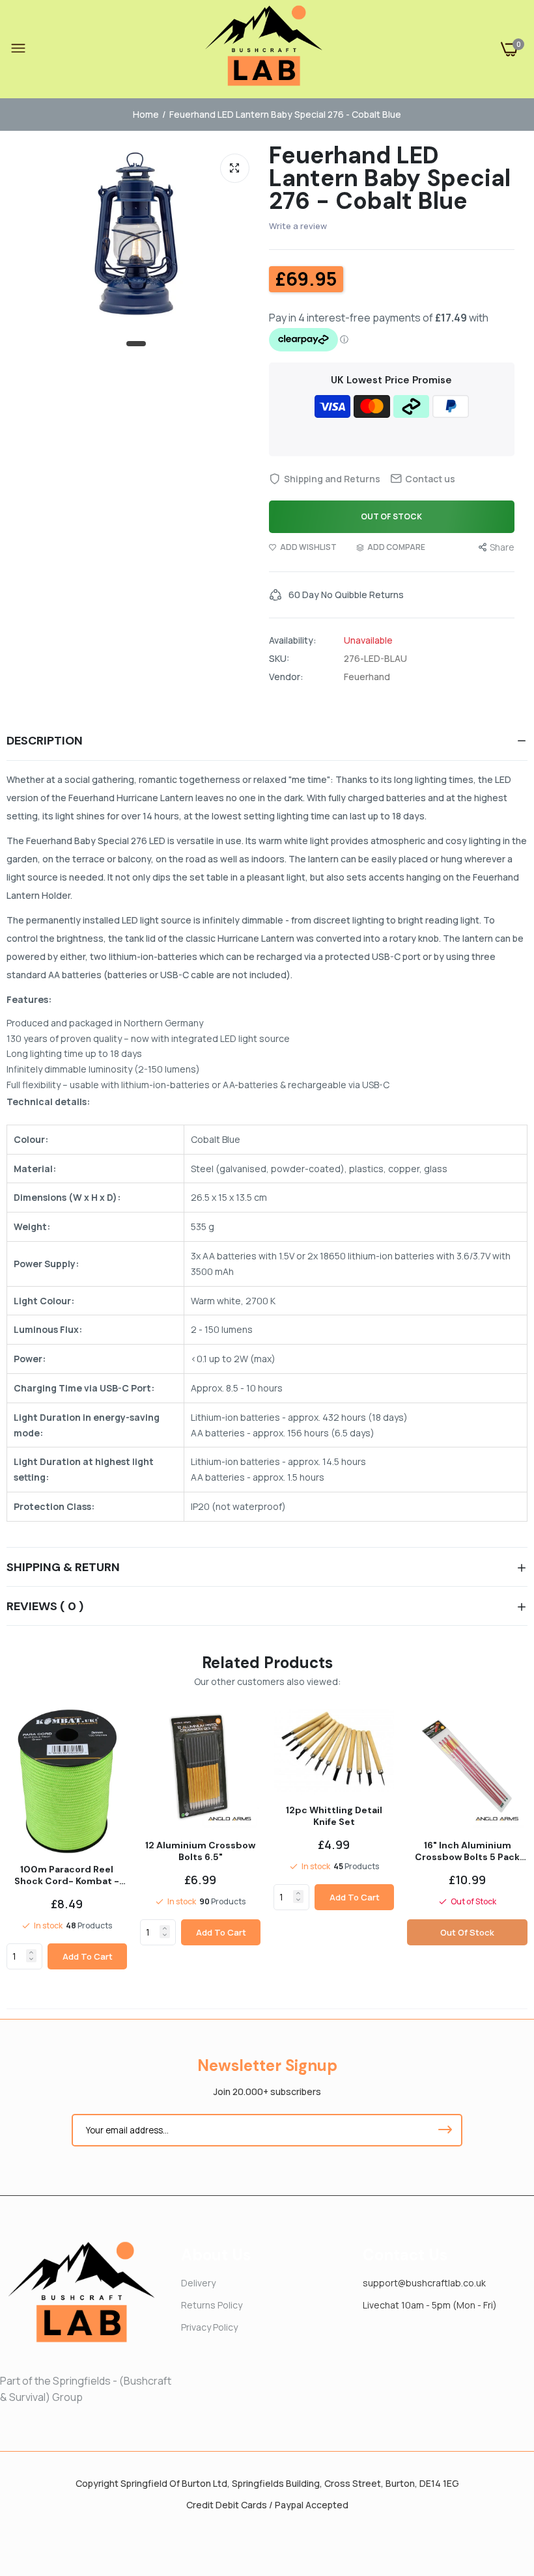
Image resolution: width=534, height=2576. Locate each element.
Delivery (198, 2283)
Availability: (293, 640)
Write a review (298, 226)
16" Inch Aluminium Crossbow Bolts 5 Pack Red (467, 1851)
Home (146, 114)
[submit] (445, 2130)
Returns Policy (212, 2305)
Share (502, 547)
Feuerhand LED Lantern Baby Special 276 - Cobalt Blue (390, 178)
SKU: (279, 659)
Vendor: (286, 677)
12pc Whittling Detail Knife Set (334, 1816)
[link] (31, 1953)
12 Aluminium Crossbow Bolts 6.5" (200, 1851)
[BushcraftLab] (264, 49)
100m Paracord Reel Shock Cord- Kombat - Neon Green (67, 1875)
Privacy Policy (209, 2327)
